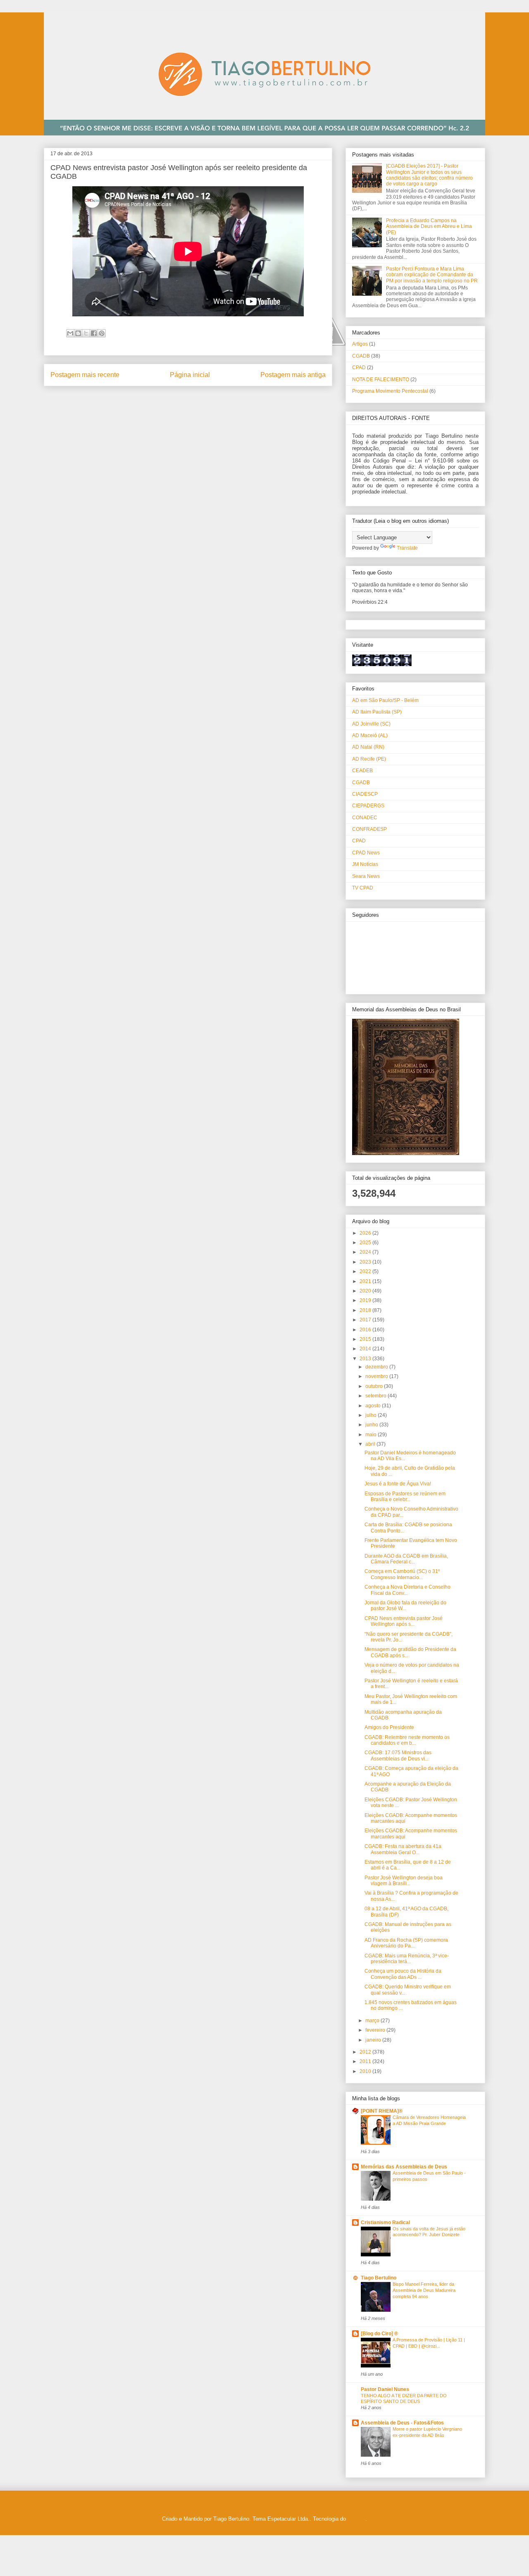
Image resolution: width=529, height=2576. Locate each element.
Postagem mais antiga (293, 375)
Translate (407, 548)
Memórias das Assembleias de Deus (404, 2167)
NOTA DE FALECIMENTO (381, 380)
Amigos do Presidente (389, 1727)
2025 (366, 1243)
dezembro (377, 1367)
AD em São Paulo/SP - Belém (385, 700)
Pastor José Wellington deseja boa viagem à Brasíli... (404, 1881)
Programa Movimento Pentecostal (390, 391)
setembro (376, 1396)
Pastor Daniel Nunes (385, 2389)
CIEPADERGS (368, 806)
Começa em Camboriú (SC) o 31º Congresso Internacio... (402, 1574)
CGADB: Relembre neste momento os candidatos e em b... (407, 1740)
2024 (366, 1252)
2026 (366, 1233)
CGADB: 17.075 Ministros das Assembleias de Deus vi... (398, 1755)
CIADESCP (365, 794)
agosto (374, 1406)
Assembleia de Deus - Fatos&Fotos (402, 2423)
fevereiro (376, 2030)
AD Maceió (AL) (370, 735)
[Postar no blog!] (78, 333)
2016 (366, 1330)
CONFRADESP (369, 829)
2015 (366, 1339)
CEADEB (362, 771)
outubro (375, 1386)
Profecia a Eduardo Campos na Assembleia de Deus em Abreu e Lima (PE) (429, 227)
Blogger (356, 2519)
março (373, 2021)
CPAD (359, 368)
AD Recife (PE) (369, 759)
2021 (366, 1281)
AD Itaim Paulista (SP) (377, 712)
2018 (366, 1310)
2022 (366, 1271)
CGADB (361, 356)
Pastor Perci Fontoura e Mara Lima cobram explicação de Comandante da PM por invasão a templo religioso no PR (432, 275)
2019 (366, 1300)
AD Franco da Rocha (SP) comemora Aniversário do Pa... (406, 1943)
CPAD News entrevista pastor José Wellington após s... (404, 1621)
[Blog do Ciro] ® (379, 2334)
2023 (366, 1262)
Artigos (360, 344)
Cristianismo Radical (385, 2223)
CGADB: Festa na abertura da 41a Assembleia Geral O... (403, 1849)
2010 (366, 2071)
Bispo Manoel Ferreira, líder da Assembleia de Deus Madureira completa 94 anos (424, 2290)
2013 (366, 1359)
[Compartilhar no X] (86, 333)
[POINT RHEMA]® (382, 2111)
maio (372, 1435)
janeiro (374, 2040)
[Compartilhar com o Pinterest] (102, 333)
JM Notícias (365, 864)
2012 (366, 2052)
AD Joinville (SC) (371, 724)
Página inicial (190, 375)
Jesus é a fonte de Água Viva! (398, 1484)
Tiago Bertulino (379, 2278)
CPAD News (366, 853)
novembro (377, 1376)
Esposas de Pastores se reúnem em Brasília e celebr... (405, 1497)
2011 (366, 2061)
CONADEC (365, 818)
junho (372, 1425)
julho (372, 1415)
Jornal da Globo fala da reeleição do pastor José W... (405, 1606)
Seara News (366, 876)
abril (371, 1444)
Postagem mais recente (85, 375)
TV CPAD (363, 888)
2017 (366, 1320)
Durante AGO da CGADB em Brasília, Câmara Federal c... (406, 1559)
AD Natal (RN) (368, 747)
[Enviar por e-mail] (70, 333)
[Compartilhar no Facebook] (94, 333)
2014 (366, 1349)
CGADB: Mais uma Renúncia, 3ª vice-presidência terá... (407, 1959)
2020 (366, 1291)
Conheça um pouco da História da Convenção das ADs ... (403, 1974)
